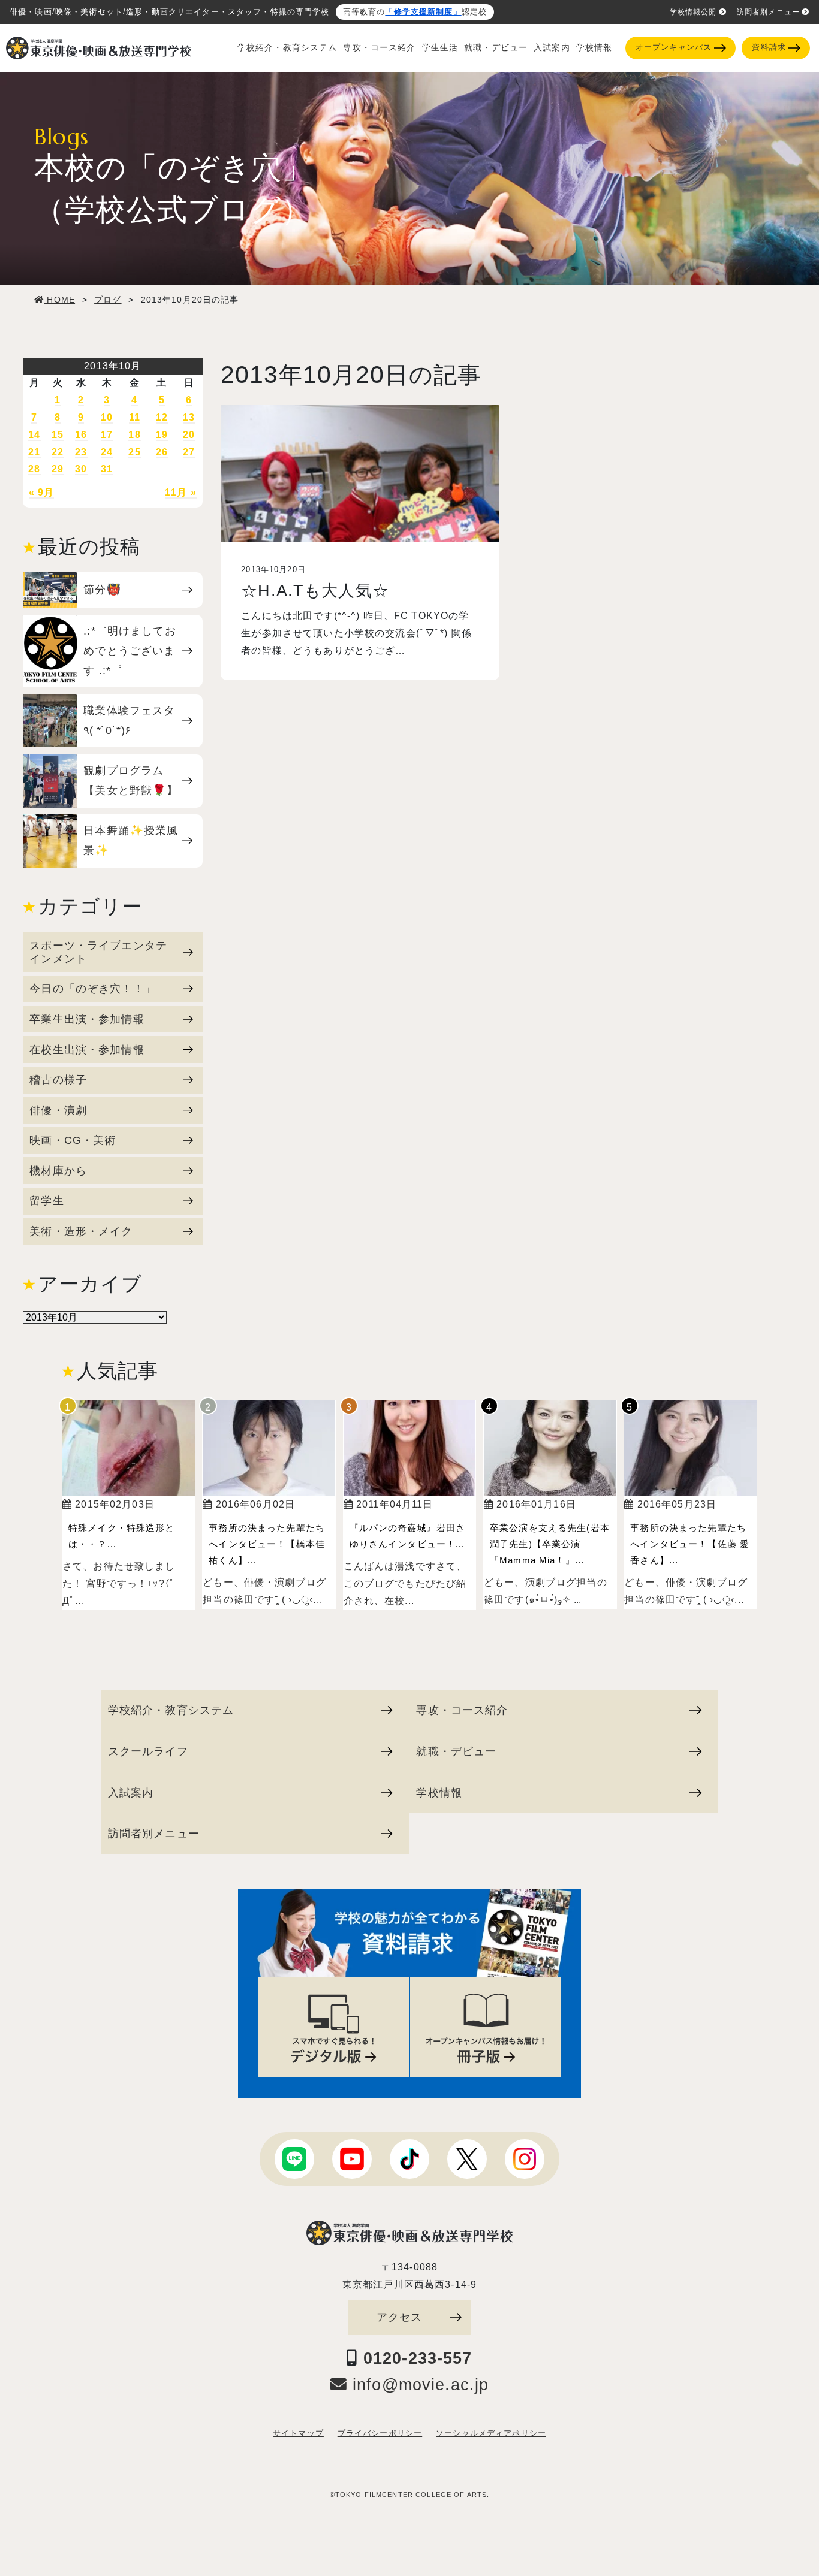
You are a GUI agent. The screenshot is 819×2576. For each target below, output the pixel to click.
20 (189, 435)
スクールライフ (148, 1751)
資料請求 (769, 47)
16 (81, 435)
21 (34, 452)
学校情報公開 (693, 12)
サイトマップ (298, 2433)
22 (58, 452)
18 (134, 435)
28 (34, 469)
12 (162, 417)
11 (135, 417)
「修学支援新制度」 (423, 12)
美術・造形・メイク (81, 1231)
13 (189, 417)
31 (107, 469)
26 (162, 452)
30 (81, 469)
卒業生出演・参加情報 (87, 1019)
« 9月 (42, 492)
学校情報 (594, 48)
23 (81, 452)
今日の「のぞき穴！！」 (93, 988)
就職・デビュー (496, 48)
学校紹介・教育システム (287, 48)
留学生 (46, 1201)
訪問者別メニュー (768, 12)
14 (34, 435)
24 (107, 452)
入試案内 (552, 48)
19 (162, 435)
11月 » (181, 492)
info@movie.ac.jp (418, 2385)
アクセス (400, 2317)
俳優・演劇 (58, 1110)
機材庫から (58, 1171)
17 (107, 435)
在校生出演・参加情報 (87, 1050)
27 (189, 452)
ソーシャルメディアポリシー (491, 2433)
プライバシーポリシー (380, 2433)
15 (58, 435)
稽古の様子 (58, 1079)
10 (107, 417)
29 (58, 469)
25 (134, 452)
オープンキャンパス (674, 47)
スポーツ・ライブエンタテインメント (98, 952)
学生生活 (440, 48)
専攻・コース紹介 (379, 48)
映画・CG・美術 (73, 1140)
